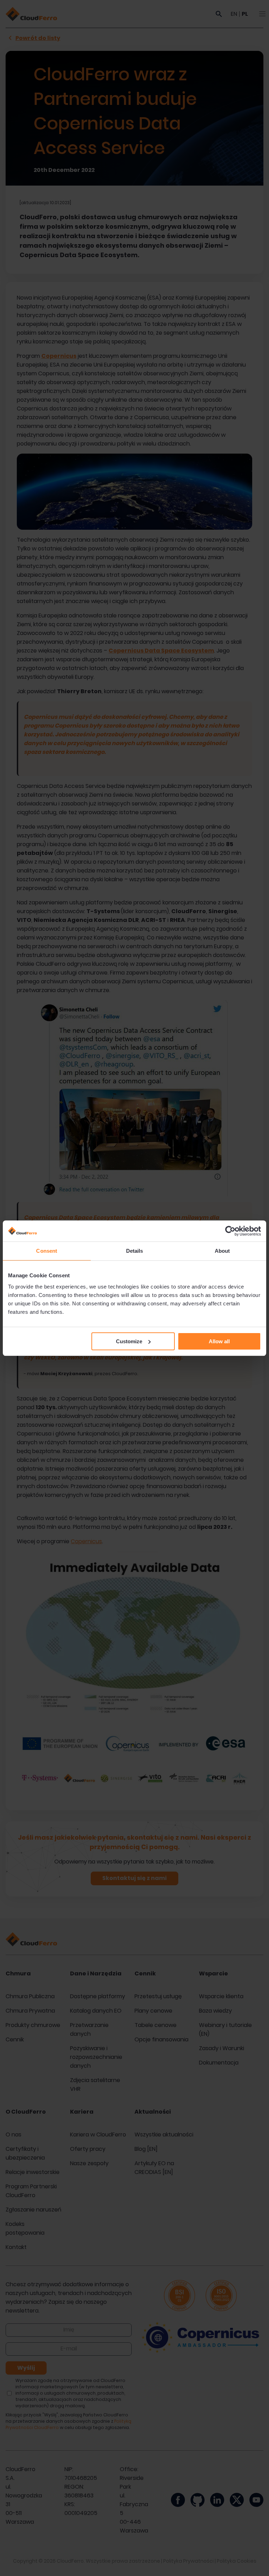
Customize (129, 1341)
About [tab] (222, 1251)
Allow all (219, 1341)
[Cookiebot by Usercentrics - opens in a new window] (230, 1231)
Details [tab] (135, 1251)
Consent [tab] (47, 1251)
